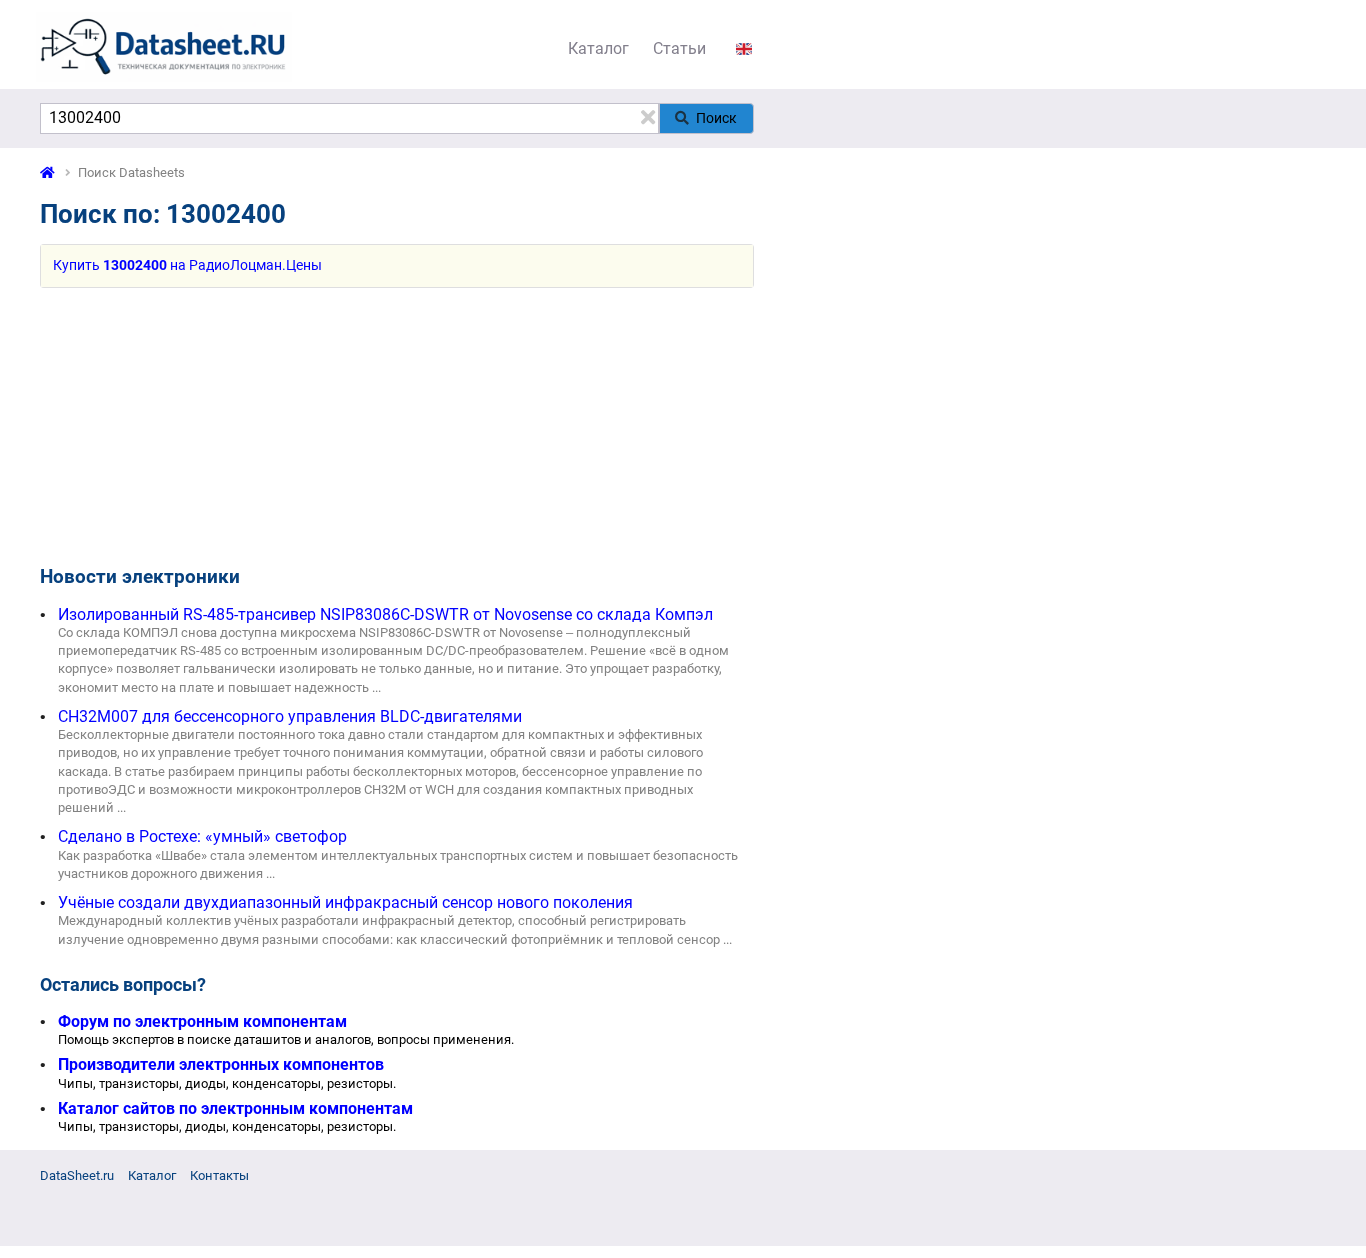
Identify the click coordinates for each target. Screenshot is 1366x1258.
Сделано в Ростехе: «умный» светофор (202, 836)
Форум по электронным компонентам (202, 1021)
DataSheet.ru (77, 1175)
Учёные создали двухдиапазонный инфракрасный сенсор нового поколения (345, 902)
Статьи (679, 48)
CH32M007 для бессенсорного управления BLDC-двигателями (290, 716)
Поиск (716, 118)
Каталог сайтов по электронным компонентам (235, 1108)
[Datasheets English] (744, 48)
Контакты (219, 1175)
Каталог (598, 48)
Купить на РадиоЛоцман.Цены (187, 265)
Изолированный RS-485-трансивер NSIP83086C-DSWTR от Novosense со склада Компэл (385, 614)
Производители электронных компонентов (221, 1064)
